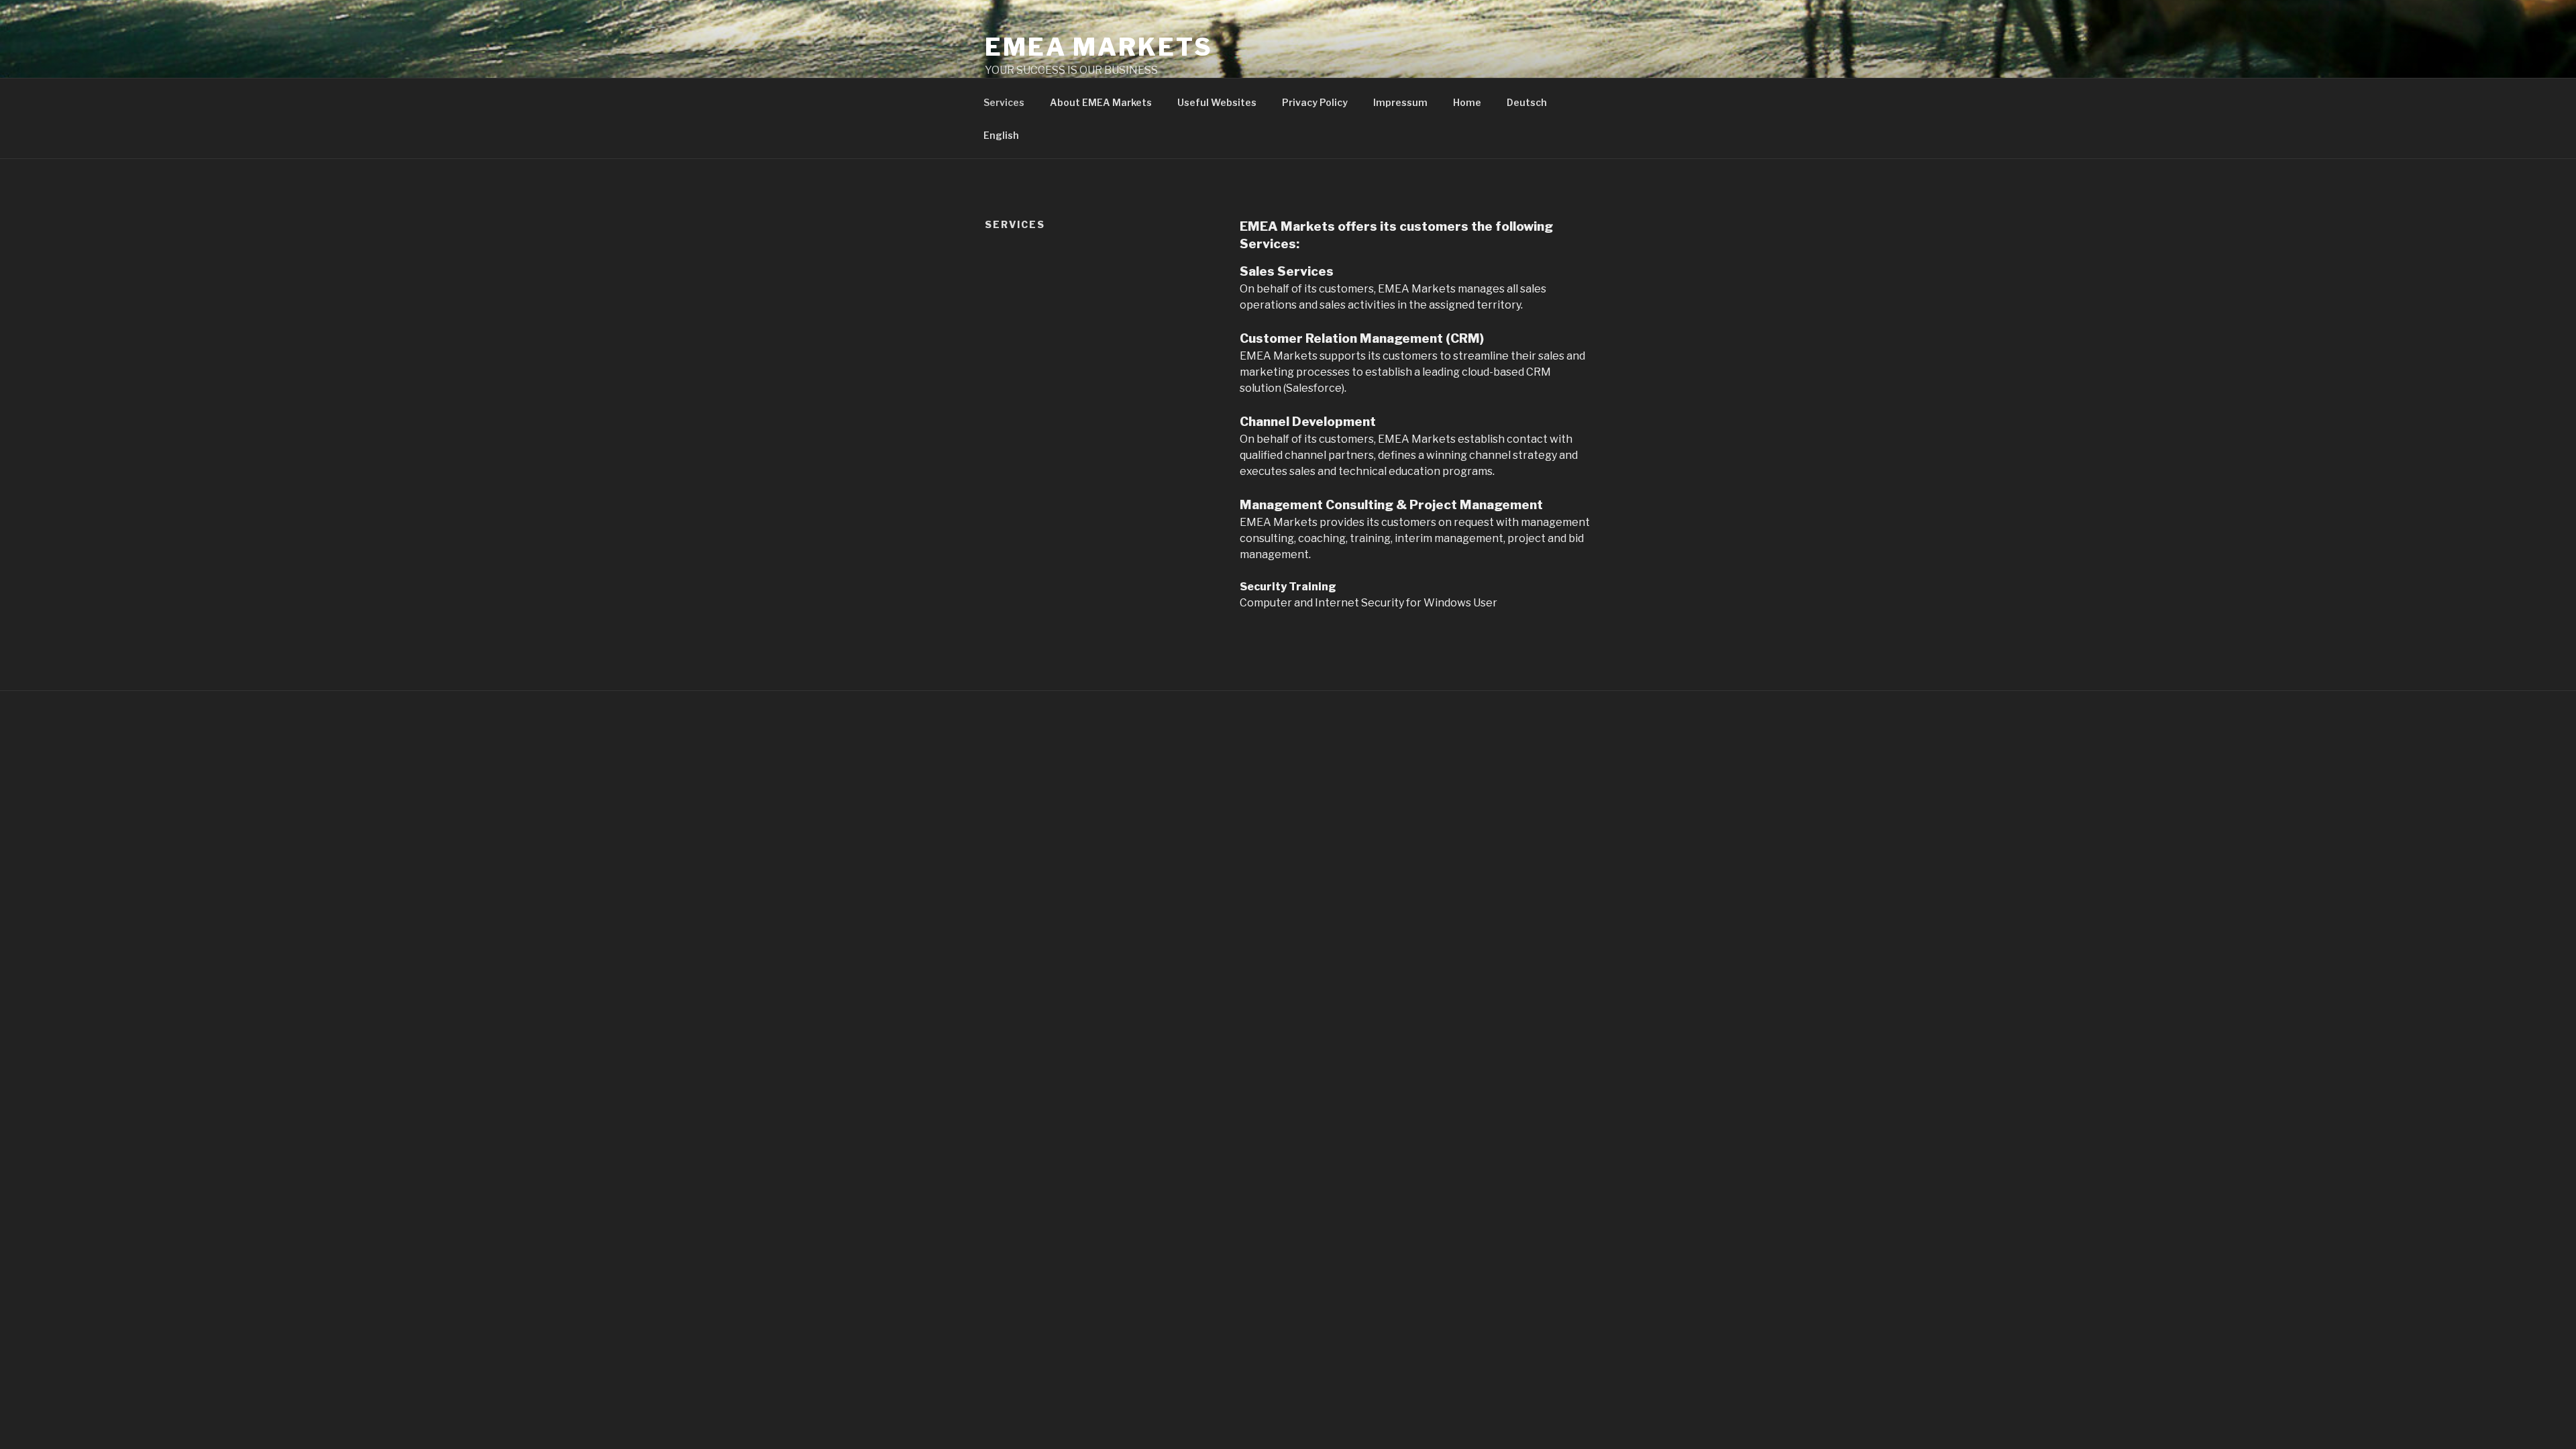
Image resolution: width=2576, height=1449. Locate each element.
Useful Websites (1217, 102)
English (1001, 135)
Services (1004, 102)
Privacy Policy (1315, 102)
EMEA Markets (1099, 47)
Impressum (1400, 102)
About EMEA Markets (1101, 102)
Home (1467, 102)
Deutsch (1527, 102)
